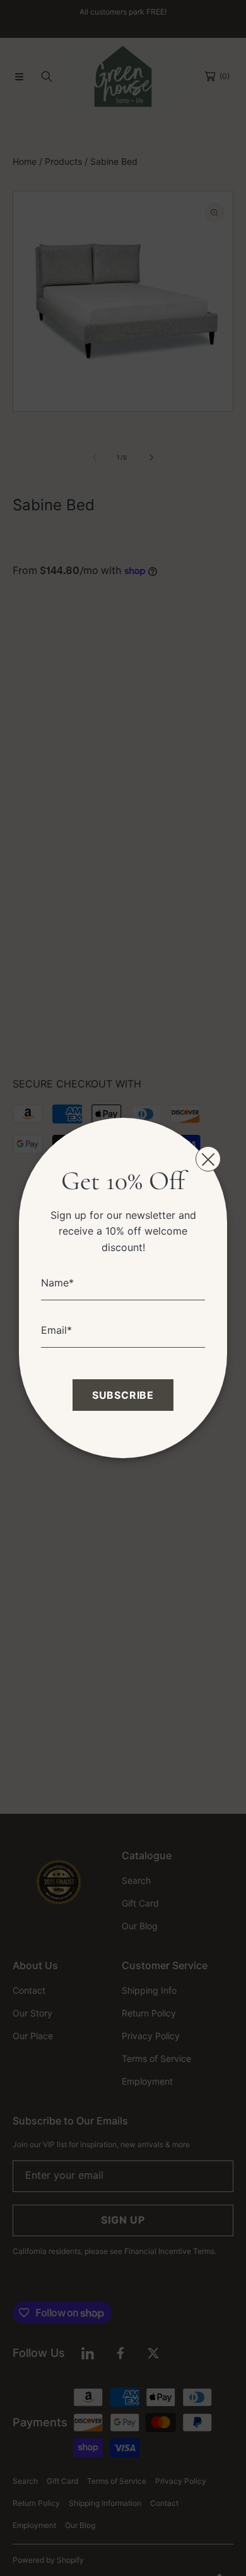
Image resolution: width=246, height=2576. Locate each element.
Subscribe (123, 1395)
